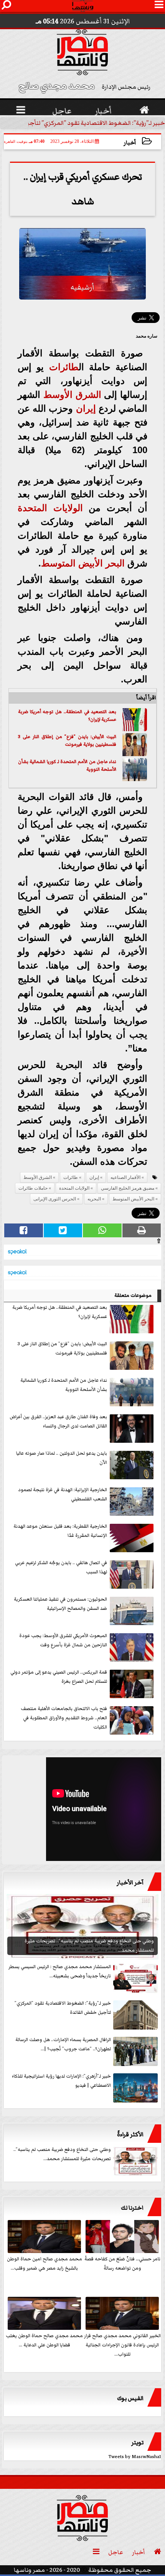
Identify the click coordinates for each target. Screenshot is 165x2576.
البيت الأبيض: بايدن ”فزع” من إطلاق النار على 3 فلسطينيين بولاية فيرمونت (67, 741)
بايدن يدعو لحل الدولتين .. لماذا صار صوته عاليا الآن (62, 1458)
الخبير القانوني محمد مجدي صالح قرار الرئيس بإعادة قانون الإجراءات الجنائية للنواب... (122, 2345)
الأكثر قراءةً (130, 2134)
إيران (86, 408)
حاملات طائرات (33, 1188)
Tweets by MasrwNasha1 (135, 2457)
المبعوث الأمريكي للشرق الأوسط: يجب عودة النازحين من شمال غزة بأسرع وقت (63, 1640)
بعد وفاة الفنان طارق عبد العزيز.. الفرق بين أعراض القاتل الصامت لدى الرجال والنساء (58, 1421)
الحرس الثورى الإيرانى (55, 1199)
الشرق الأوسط (72, 395)
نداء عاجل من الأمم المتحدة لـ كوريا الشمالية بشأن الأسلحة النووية (67, 766)
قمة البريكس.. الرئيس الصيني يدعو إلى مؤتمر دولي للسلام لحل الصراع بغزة (59, 1677)
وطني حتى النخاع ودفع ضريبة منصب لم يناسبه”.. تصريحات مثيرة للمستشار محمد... (62, 2154)
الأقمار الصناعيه (125, 1177)
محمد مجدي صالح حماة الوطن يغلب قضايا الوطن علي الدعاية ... (44, 2340)
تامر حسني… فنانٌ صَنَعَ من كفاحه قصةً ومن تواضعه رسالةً (122, 2264)
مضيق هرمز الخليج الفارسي (128, 1188)
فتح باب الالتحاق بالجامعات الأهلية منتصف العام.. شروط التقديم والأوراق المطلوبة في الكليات (64, 1718)
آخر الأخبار (130, 1882)
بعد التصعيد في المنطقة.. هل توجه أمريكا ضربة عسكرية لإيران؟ (67, 716)
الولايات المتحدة (50, 508)
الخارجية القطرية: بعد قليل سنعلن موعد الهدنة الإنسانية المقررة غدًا (60, 1531)
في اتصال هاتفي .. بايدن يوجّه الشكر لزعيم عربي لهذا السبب (61, 1567)
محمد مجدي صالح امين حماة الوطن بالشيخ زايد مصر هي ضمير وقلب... (45, 2264)
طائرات (64, 367)
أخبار (130, 143)
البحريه (94, 1199)
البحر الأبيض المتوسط (83, 563)
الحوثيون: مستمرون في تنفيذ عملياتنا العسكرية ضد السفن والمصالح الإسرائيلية (60, 1604)
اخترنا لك (132, 2208)
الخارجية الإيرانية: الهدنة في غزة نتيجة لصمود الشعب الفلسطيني (63, 1494)
